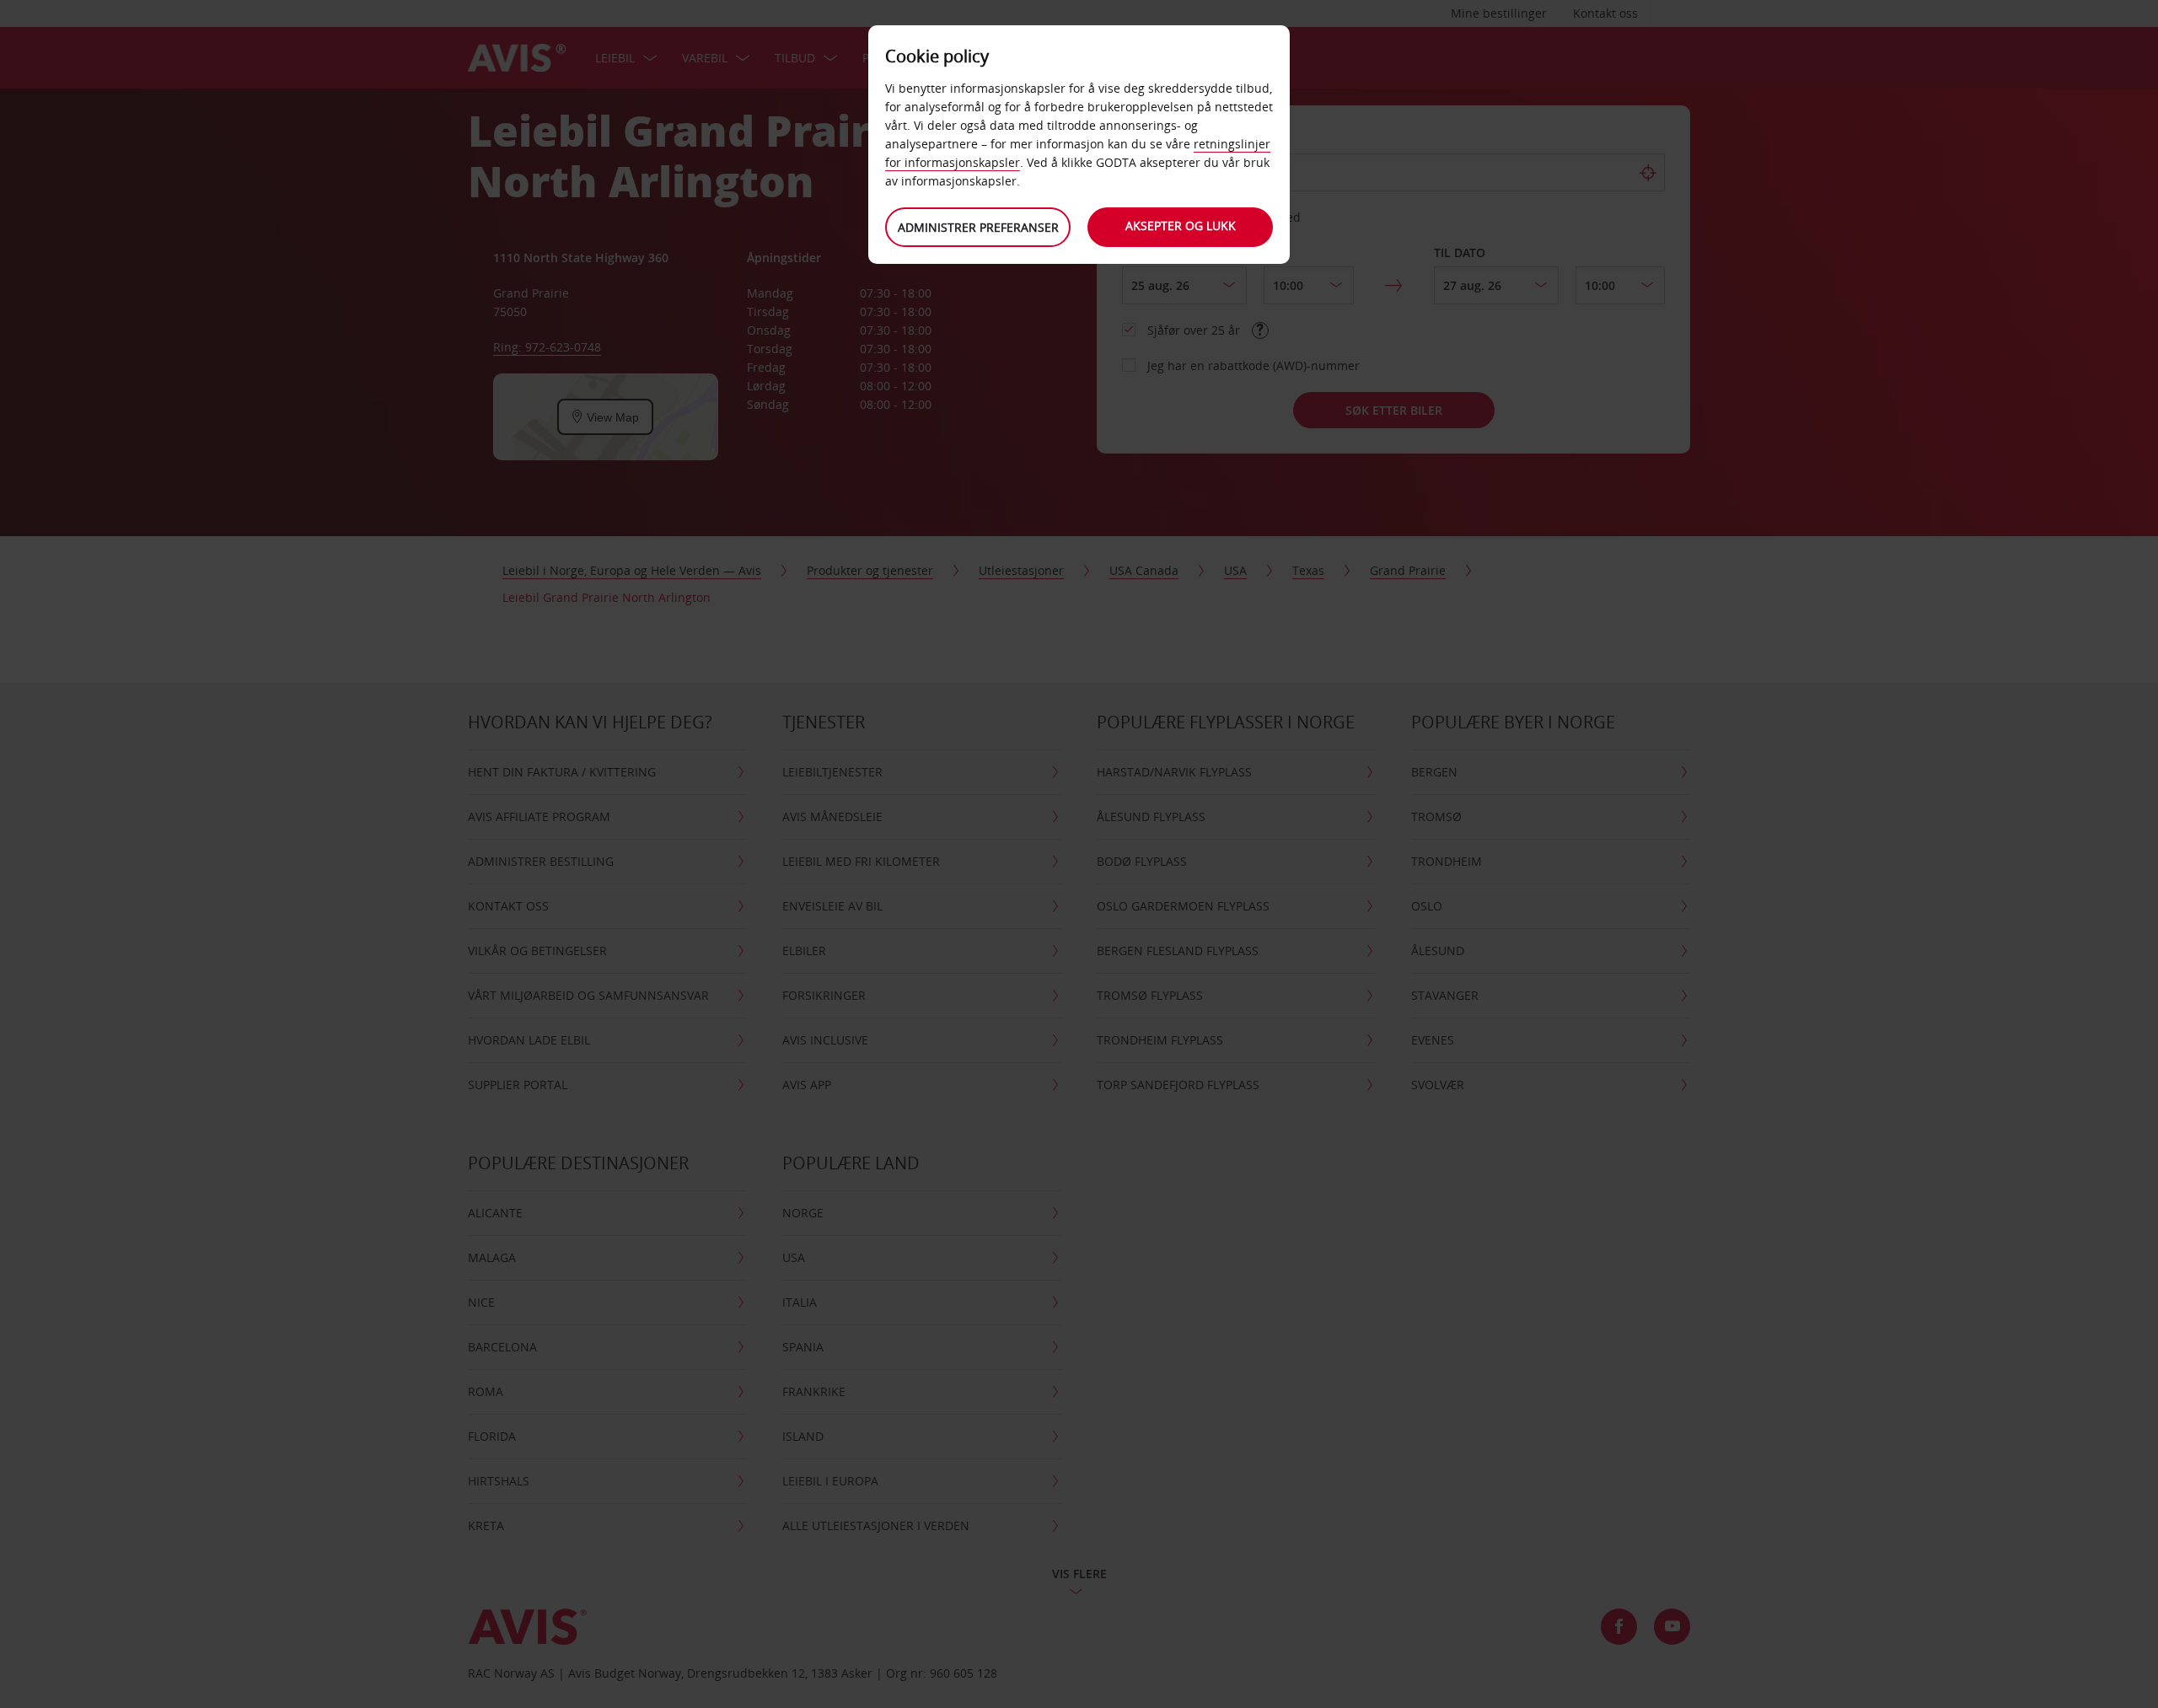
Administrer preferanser (978, 227)
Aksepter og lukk (1181, 226)
